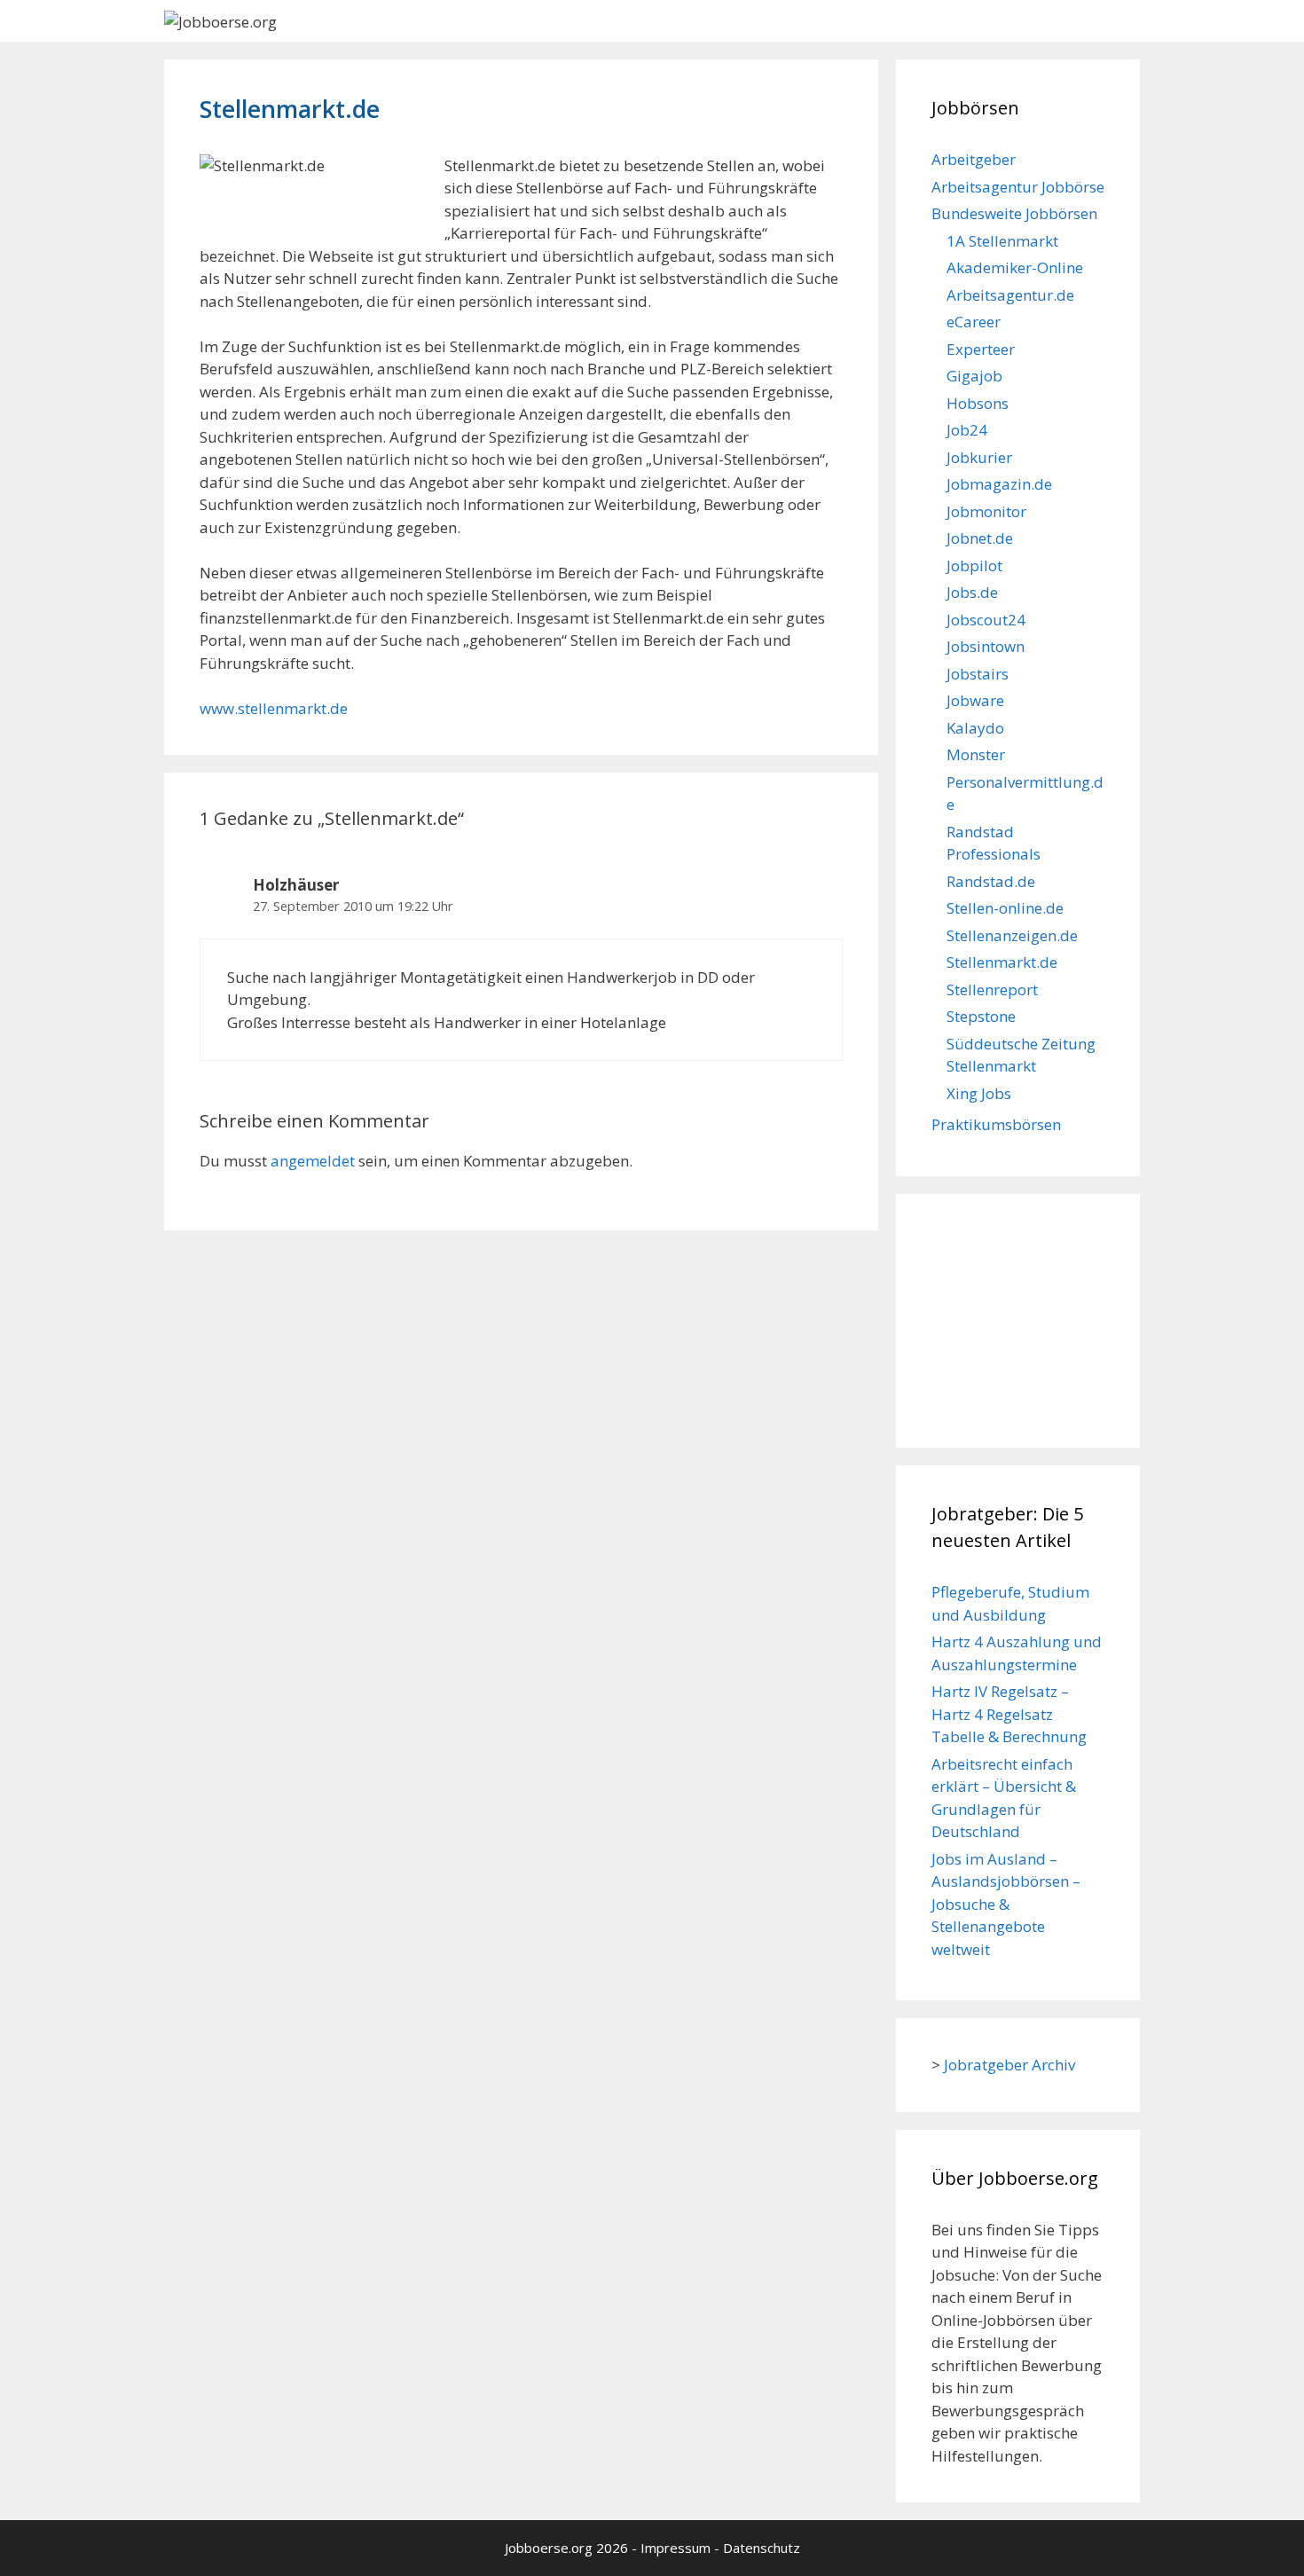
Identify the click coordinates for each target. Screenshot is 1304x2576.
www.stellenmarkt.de (274, 708)
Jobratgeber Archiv (1009, 2065)
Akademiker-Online (1015, 267)
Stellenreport (992, 990)
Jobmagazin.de (999, 484)
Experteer (981, 349)
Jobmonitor (986, 511)
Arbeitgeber (974, 159)
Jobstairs (978, 674)
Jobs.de (972, 592)
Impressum (676, 2548)
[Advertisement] (1020, 1318)
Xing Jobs (979, 1093)
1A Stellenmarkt (1002, 241)
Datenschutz (762, 2548)
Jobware (975, 700)
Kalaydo (975, 728)
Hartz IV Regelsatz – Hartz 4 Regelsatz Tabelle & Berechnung (1009, 1714)
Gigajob (974, 376)
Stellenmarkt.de (1002, 962)
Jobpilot (974, 565)
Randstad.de (991, 881)
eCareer (974, 322)
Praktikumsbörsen (996, 1124)
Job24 (967, 430)
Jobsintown (986, 646)
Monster (976, 754)
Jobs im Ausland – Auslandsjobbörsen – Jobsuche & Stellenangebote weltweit (1006, 1904)
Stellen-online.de (1005, 908)
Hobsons (978, 403)
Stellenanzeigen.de (1012, 935)
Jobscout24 (986, 620)
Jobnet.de (980, 538)
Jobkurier (979, 457)
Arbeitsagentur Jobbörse (1018, 187)
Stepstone (981, 1016)
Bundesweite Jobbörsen (1014, 213)
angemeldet (313, 1161)
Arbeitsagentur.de (1010, 295)
